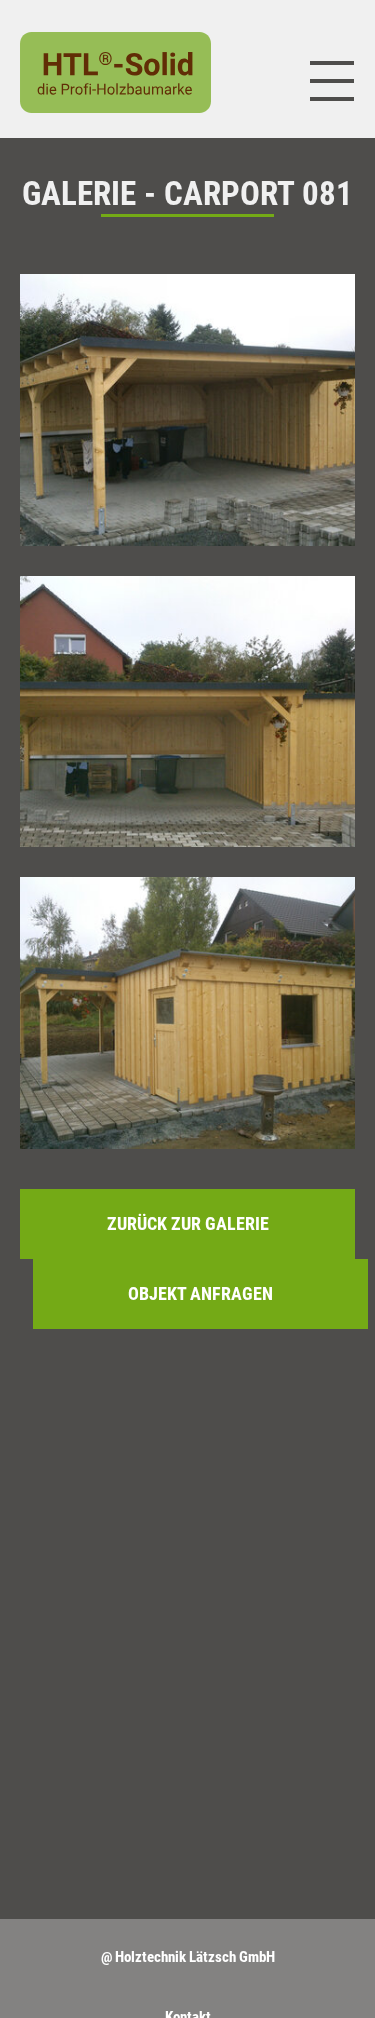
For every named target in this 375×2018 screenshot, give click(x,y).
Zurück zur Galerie (188, 1223)
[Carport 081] (187, 410)
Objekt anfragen (200, 1293)
